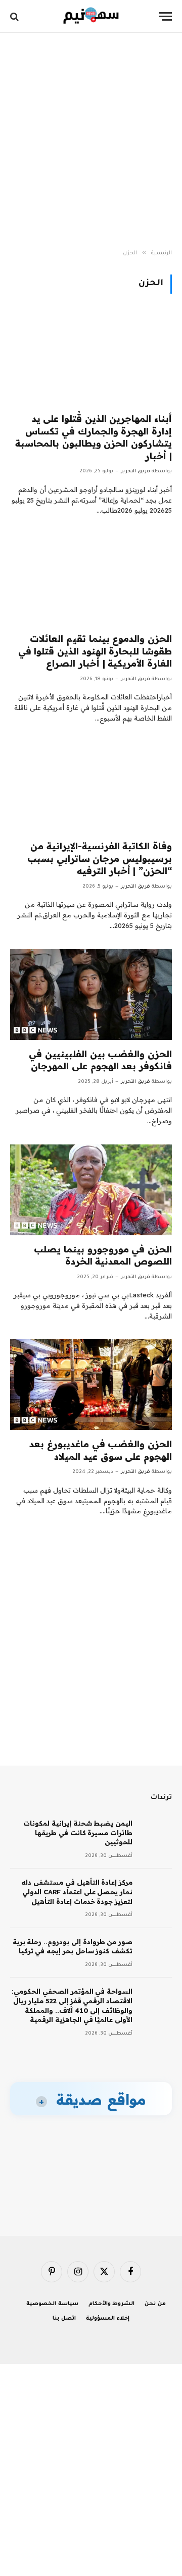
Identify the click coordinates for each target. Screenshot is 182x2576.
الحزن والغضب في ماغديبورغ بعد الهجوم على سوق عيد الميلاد (101, 1450)
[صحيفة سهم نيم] (91, 16)
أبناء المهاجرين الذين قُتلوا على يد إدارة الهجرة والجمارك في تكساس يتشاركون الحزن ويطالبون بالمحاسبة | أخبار (94, 437)
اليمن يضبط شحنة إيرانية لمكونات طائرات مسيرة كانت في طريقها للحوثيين (78, 1832)
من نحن (155, 2304)
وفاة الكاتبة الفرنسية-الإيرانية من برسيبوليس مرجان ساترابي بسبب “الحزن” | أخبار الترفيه (100, 858)
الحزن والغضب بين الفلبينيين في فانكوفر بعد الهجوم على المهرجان (100, 1060)
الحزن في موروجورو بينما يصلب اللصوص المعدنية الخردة (103, 1255)
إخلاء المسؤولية (108, 2319)
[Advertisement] (91, 141)
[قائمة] (165, 16)
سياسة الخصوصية (52, 2304)
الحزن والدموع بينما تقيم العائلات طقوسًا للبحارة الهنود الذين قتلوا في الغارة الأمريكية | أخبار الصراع (95, 651)
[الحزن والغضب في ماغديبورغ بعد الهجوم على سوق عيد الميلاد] (91, 1385)
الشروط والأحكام (112, 2304)
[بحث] (15, 16)
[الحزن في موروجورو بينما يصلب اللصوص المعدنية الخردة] (91, 1190)
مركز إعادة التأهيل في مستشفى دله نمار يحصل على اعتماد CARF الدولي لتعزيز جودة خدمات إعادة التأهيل (77, 1892)
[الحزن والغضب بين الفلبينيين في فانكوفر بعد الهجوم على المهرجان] (91, 995)
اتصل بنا (64, 2319)
